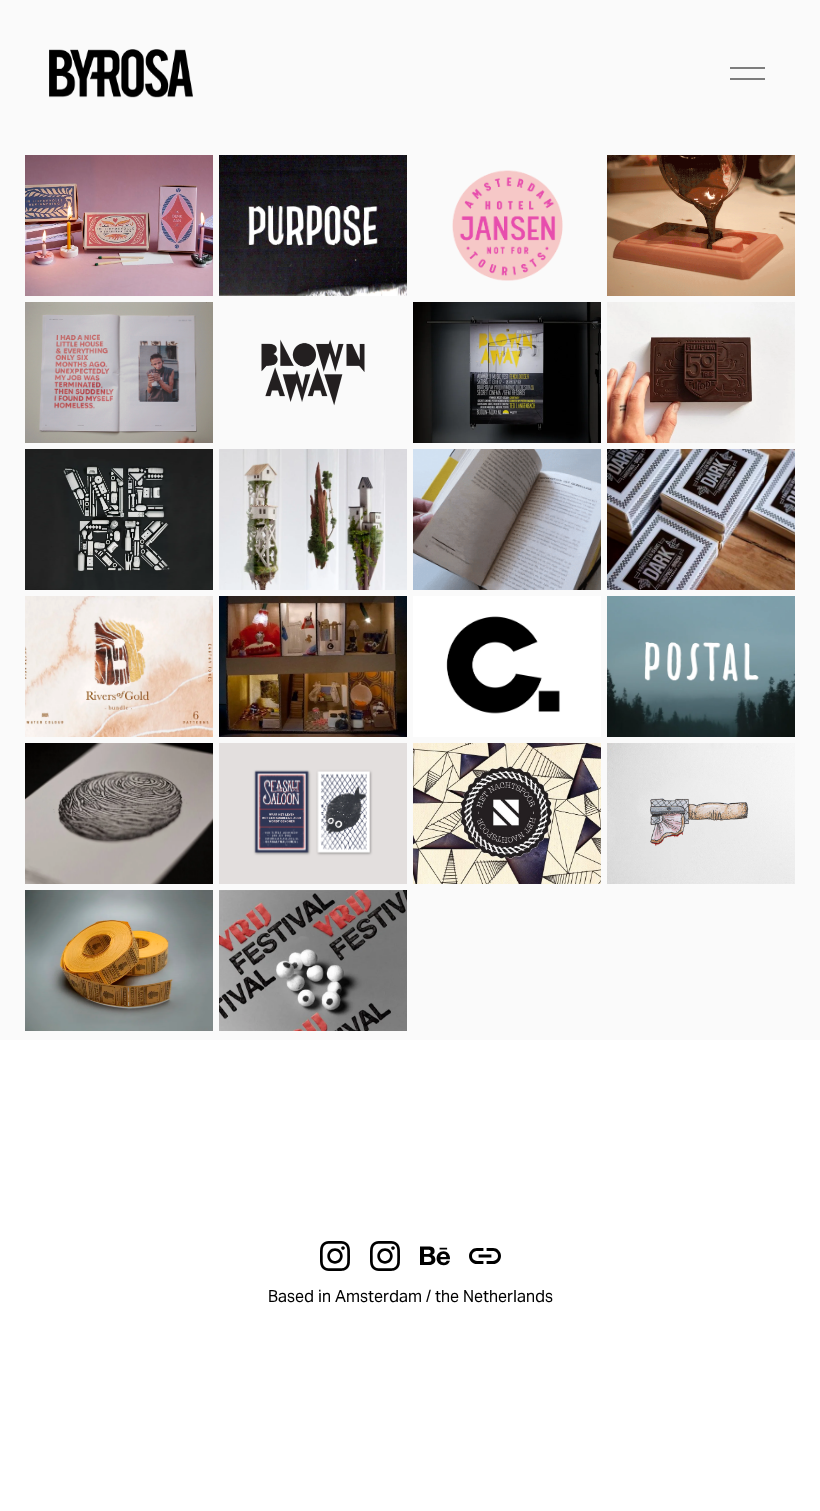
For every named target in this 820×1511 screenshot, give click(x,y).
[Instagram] (335, 1256)
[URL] (485, 1256)
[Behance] (435, 1256)
